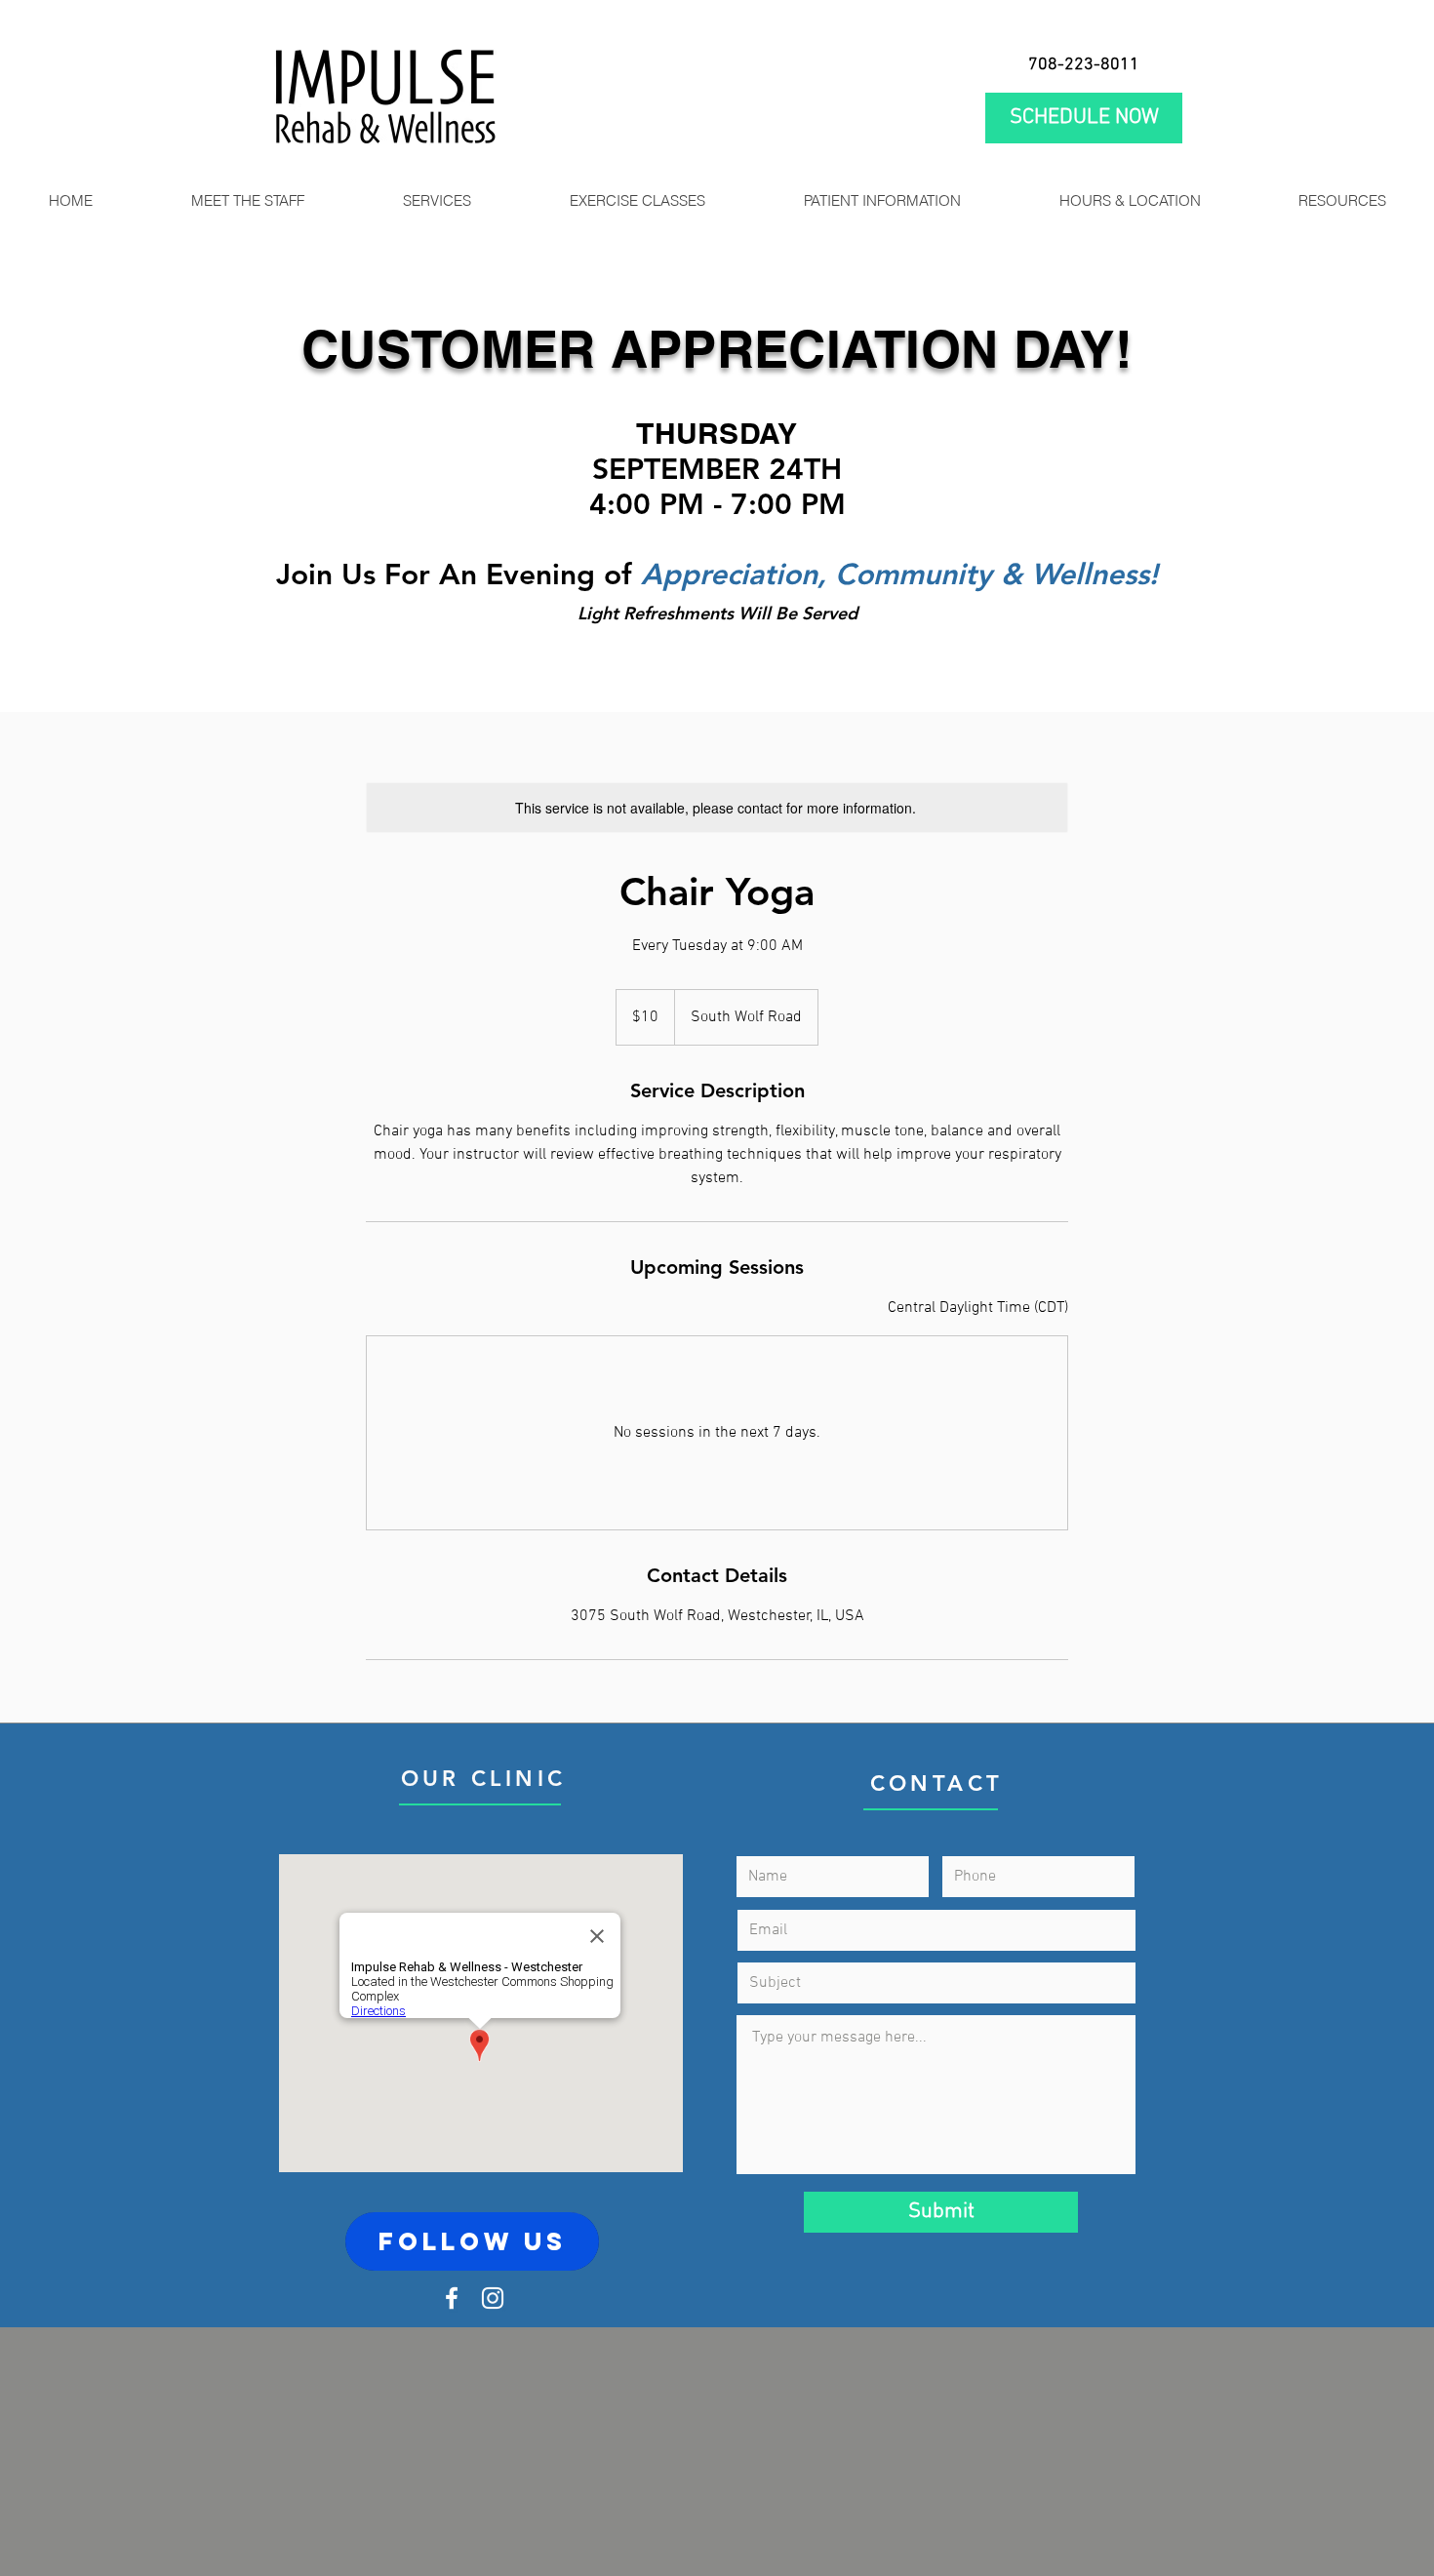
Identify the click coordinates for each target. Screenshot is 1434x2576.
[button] (437, 201)
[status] (978, 1308)
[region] (472, 2241)
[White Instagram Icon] (493, 2298)
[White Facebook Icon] (452, 2298)
